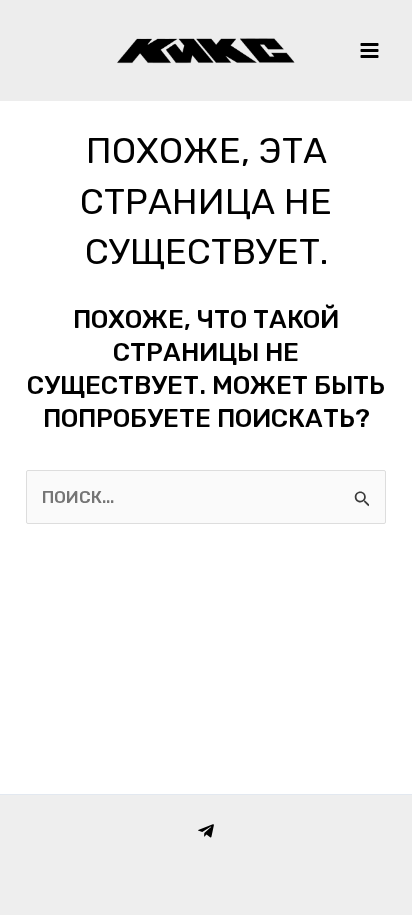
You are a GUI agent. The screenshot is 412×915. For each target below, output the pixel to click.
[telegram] (206, 831)
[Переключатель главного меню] (369, 50)
